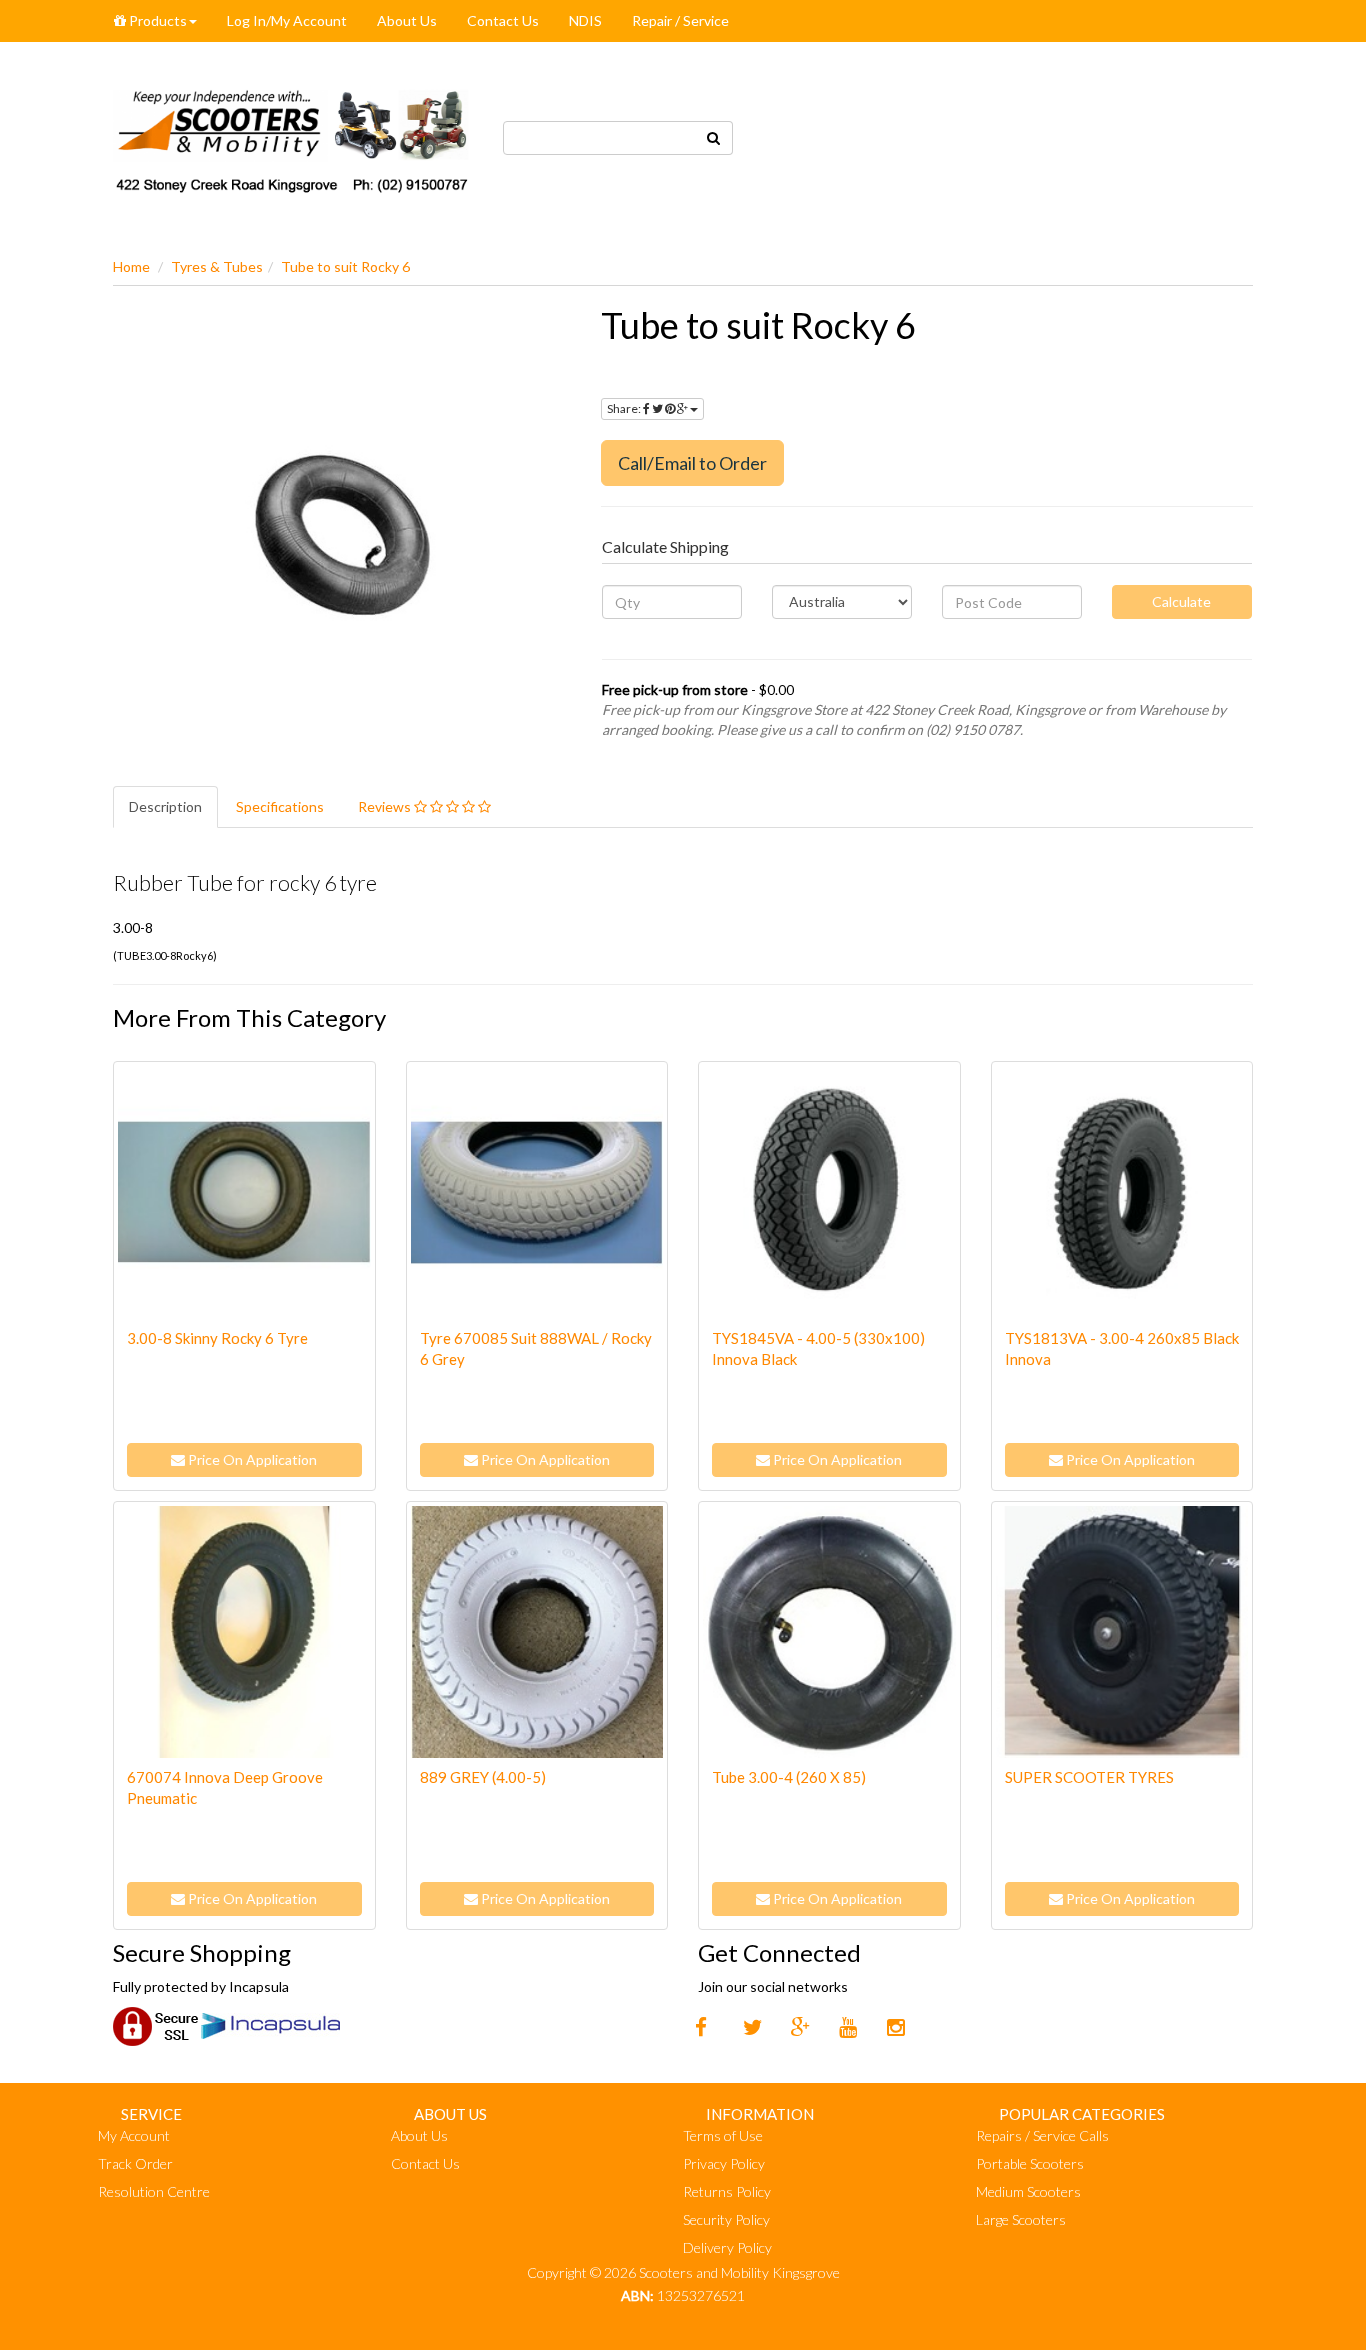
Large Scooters (1021, 2219)
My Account (134, 2135)
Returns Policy (727, 2191)
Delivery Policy (727, 2247)
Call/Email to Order (692, 463)
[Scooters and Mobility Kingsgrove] (293, 135)
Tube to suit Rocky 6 (345, 266)
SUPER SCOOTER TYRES (1089, 1777)
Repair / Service (680, 20)
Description (165, 806)
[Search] (714, 138)
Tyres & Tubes (217, 266)
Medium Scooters (1028, 2191)
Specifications (280, 806)
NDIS (585, 20)
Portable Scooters (1030, 2163)
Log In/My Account (287, 20)
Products (156, 20)
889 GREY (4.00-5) (483, 1777)
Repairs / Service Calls (1042, 2135)
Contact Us (503, 20)
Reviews (386, 806)
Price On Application (251, 1459)
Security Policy (726, 2219)
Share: (625, 408)
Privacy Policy (724, 2163)
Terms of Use (723, 2135)
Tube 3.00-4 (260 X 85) (789, 1777)
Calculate (1181, 601)
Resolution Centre (154, 2191)
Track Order (135, 2163)
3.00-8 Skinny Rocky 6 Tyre (217, 1338)
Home (131, 266)
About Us (407, 20)
